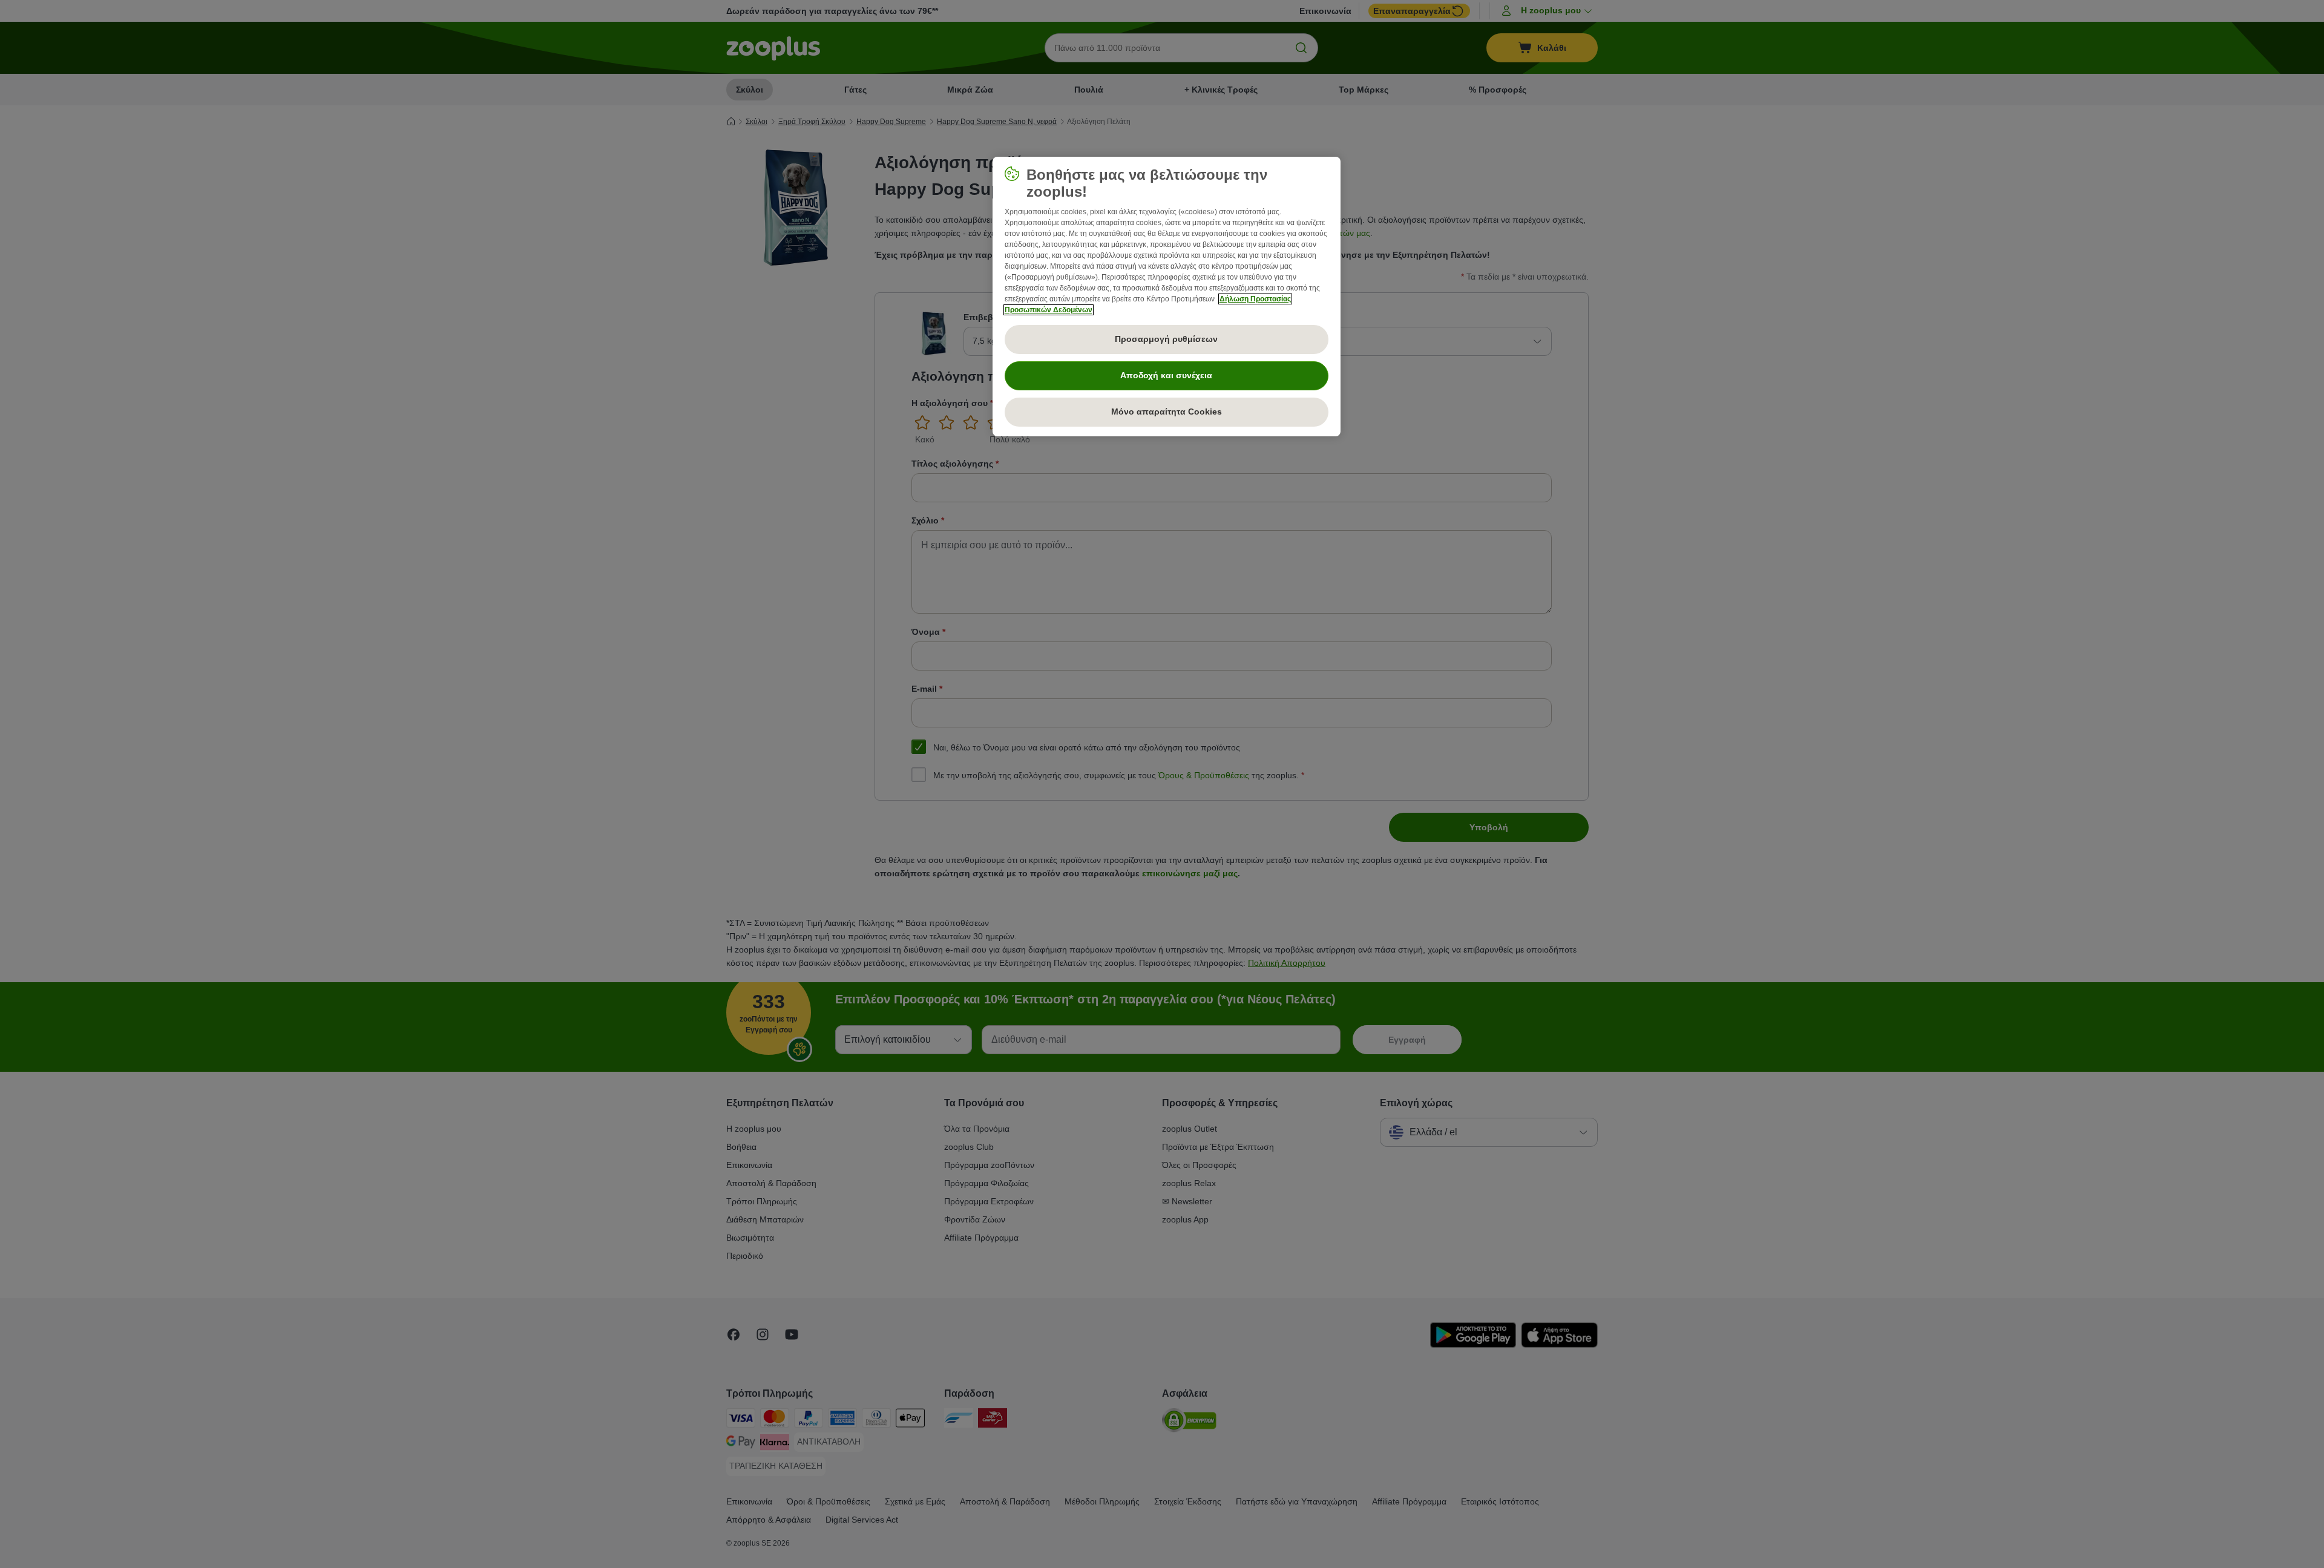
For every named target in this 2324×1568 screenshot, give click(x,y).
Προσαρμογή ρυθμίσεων (1166, 339)
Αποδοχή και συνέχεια (1166, 375)
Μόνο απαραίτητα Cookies (1167, 412)
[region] (1167, 297)
